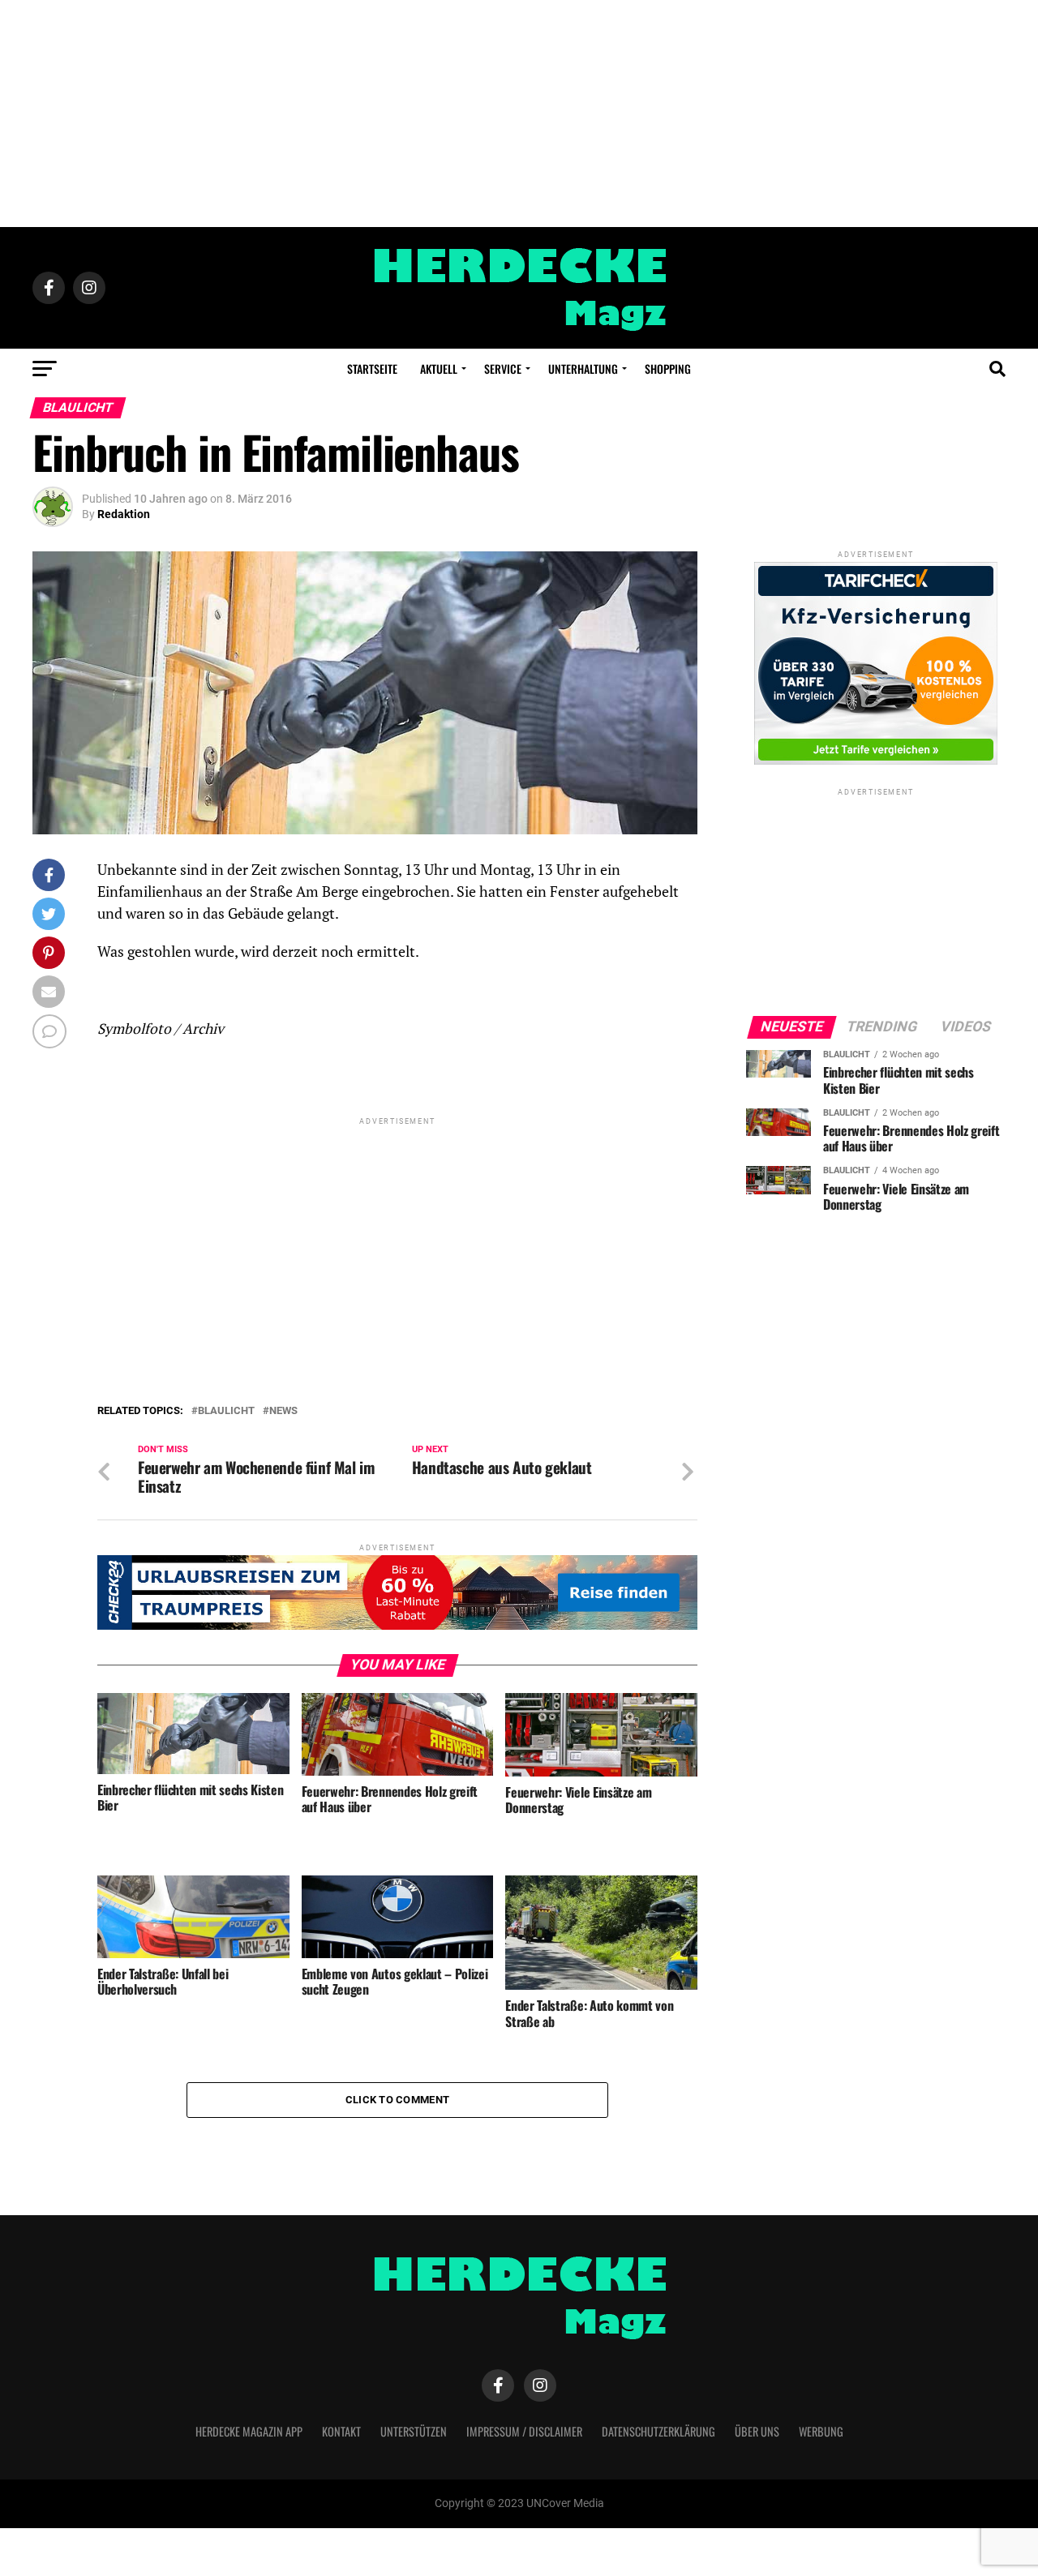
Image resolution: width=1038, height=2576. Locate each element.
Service (503, 369)
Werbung (821, 2431)
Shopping (668, 369)
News (283, 1411)
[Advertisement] (519, 114)
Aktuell (439, 369)
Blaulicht (226, 1411)
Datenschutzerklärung (658, 2431)
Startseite (372, 369)
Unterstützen (414, 2431)
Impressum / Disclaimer (524, 2431)
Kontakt (341, 2431)
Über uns (757, 2431)
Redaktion (124, 514)
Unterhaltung (583, 369)
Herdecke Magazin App (249, 2431)
